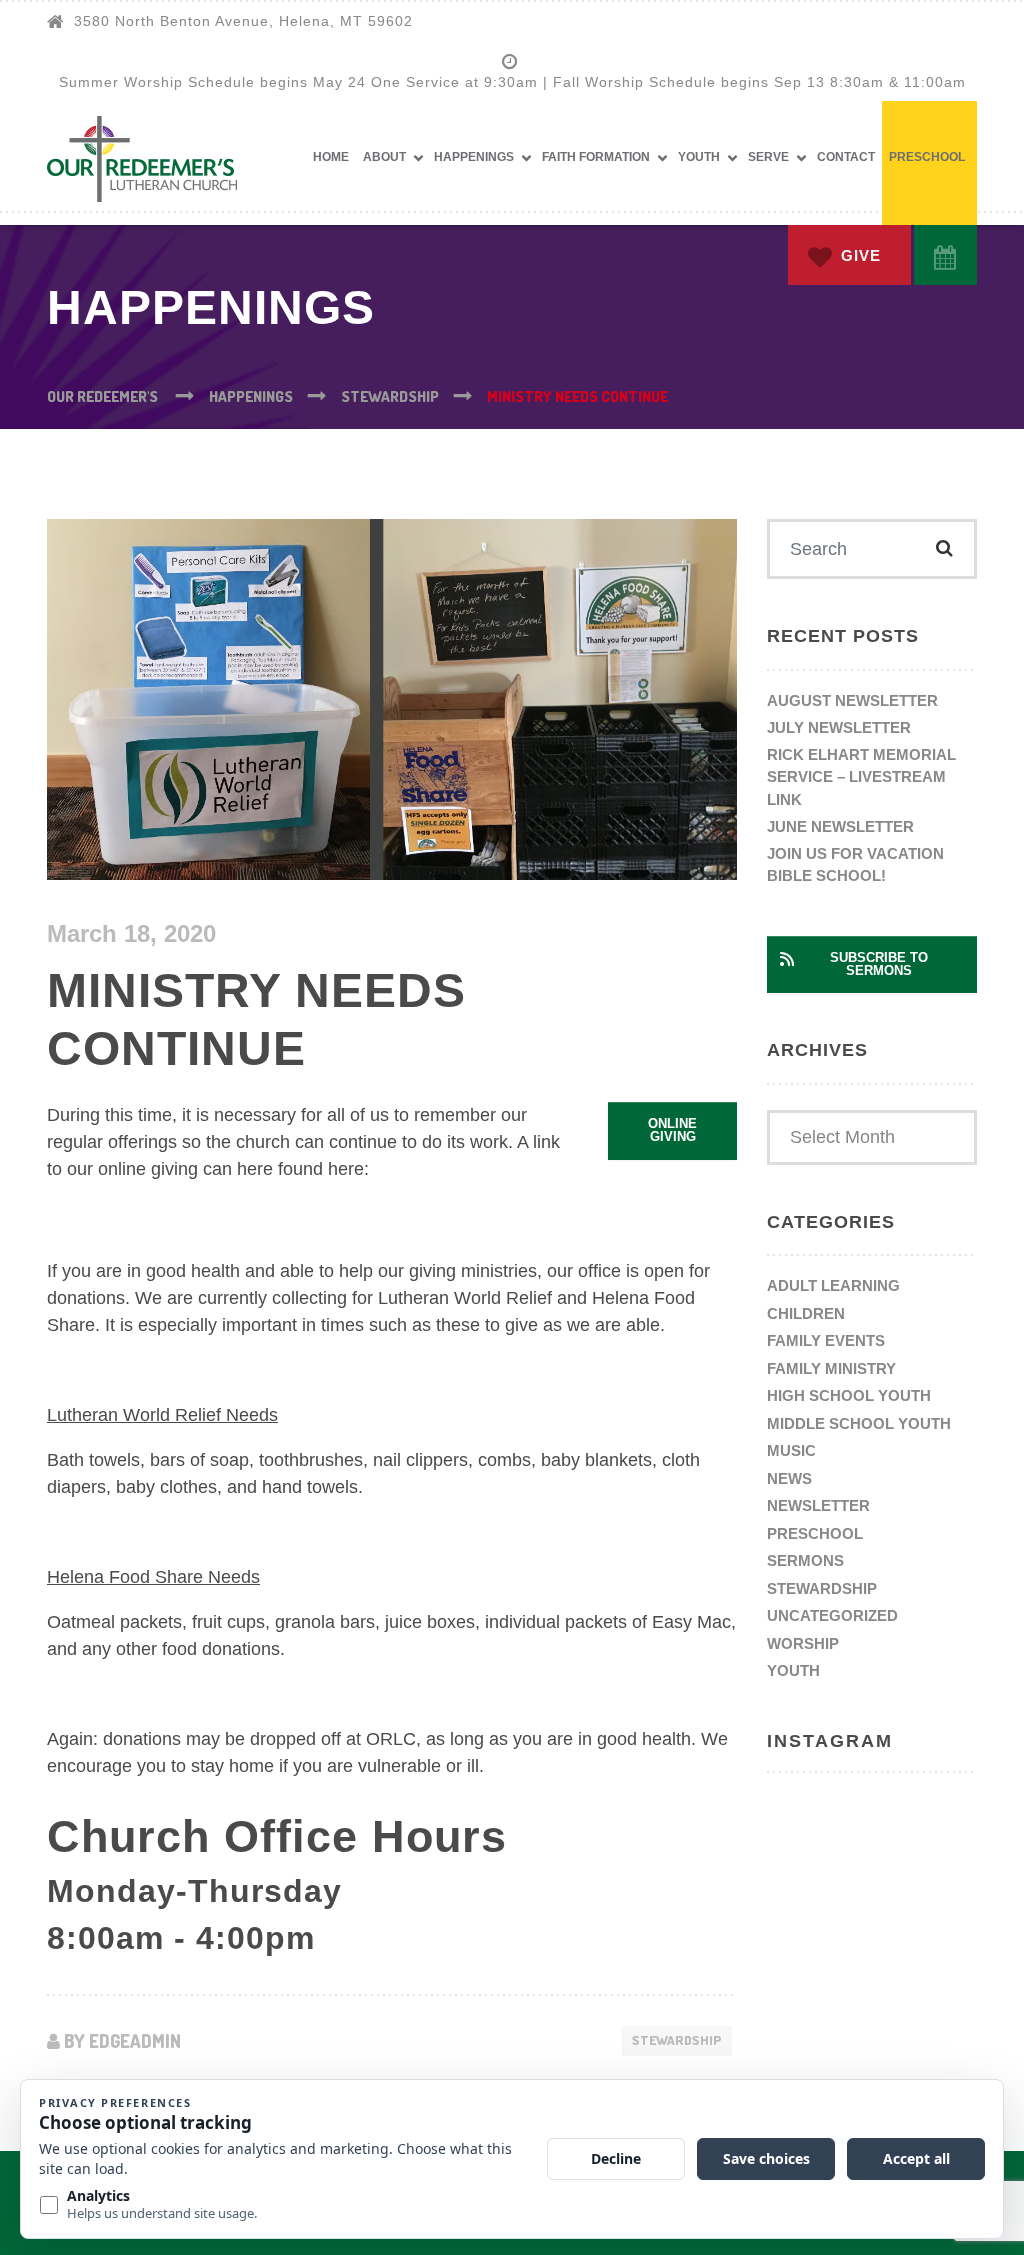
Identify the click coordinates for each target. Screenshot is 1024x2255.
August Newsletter (852, 700)
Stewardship (677, 2040)
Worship (803, 1643)
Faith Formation (596, 157)
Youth (699, 157)
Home (331, 157)
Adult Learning (833, 1285)
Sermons (805, 1560)
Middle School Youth (859, 1423)
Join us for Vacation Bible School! (855, 865)
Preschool (927, 157)
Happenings (474, 157)
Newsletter (818, 1505)
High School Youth (849, 1395)
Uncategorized (832, 1615)
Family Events (826, 1340)
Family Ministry (831, 1368)
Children (806, 1313)
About (384, 157)
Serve (768, 157)
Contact (846, 157)
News (789, 1478)
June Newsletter (840, 826)
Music (791, 1450)
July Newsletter (839, 727)
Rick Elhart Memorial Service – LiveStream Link (861, 777)
